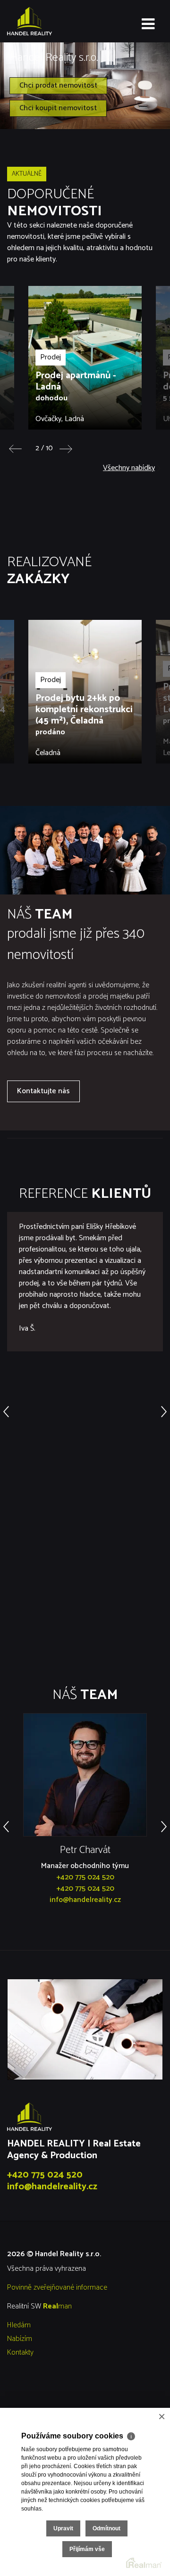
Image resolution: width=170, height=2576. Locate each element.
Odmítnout (106, 2528)
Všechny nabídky (129, 468)
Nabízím (20, 2339)
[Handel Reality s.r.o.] (54, 21)
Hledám (19, 2325)
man (57, 2306)
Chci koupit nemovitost (58, 108)
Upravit (63, 2528)
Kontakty (20, 2353)
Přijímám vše (87, 2549)
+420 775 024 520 (85, 1877)
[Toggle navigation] (148, 24)
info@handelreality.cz (85, 1900)
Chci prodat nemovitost (58, 85)
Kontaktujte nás (43, 1091)
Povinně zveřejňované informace (57, 2288)
